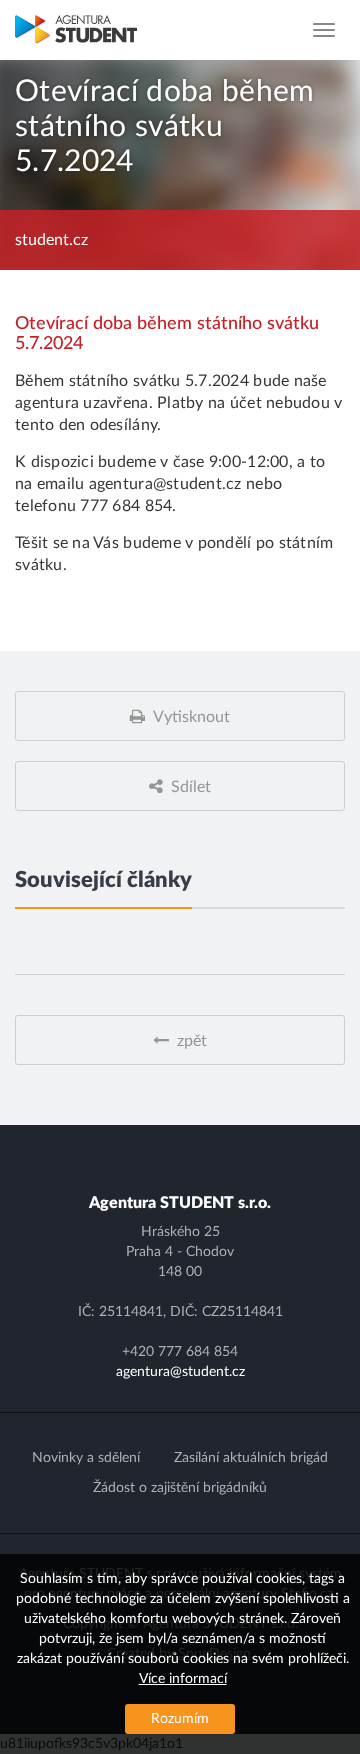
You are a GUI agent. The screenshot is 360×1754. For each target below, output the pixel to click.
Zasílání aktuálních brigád (251, 1458)
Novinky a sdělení (86, 1458)
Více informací (183, 1679)
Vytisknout (191, 717)
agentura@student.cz (180, 1372)
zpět (192, 1041)
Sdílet (191, 787)
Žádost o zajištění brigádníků (180, 1488)
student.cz (51, 240)
